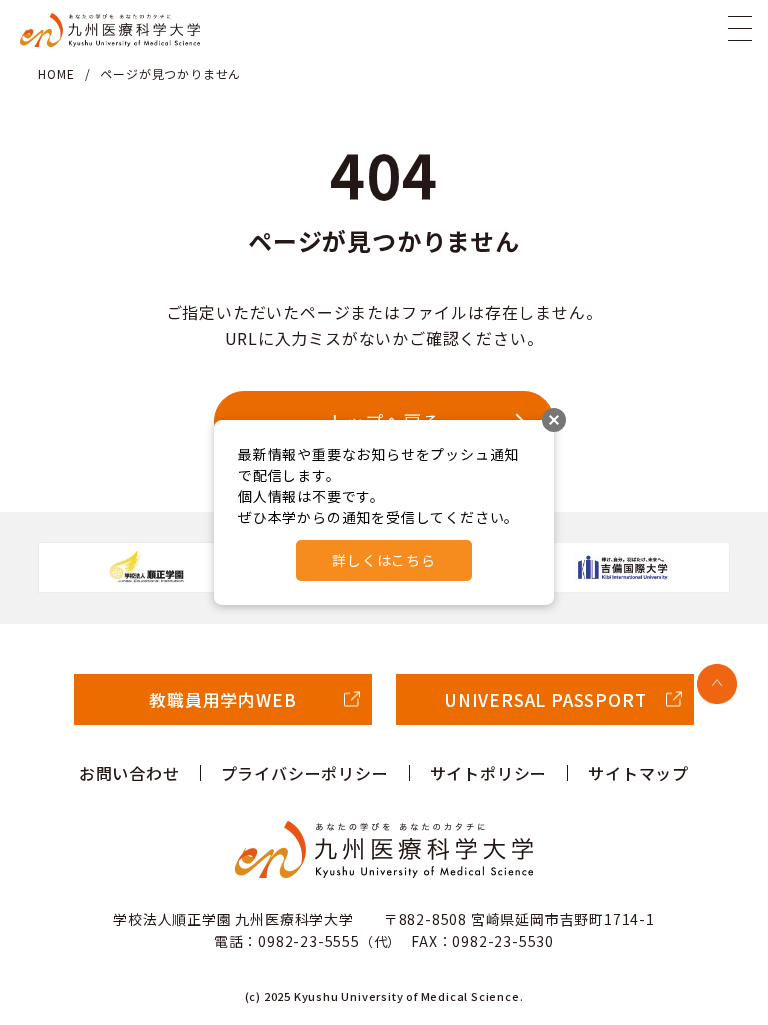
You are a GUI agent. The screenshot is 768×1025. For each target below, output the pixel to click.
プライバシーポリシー (305, 773)
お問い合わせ (129, 773)
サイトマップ (638, 773)
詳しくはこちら (384, 560)
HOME (56, 73)
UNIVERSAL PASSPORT (545, 699)
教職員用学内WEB (222, 699)
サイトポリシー (489, 773)
